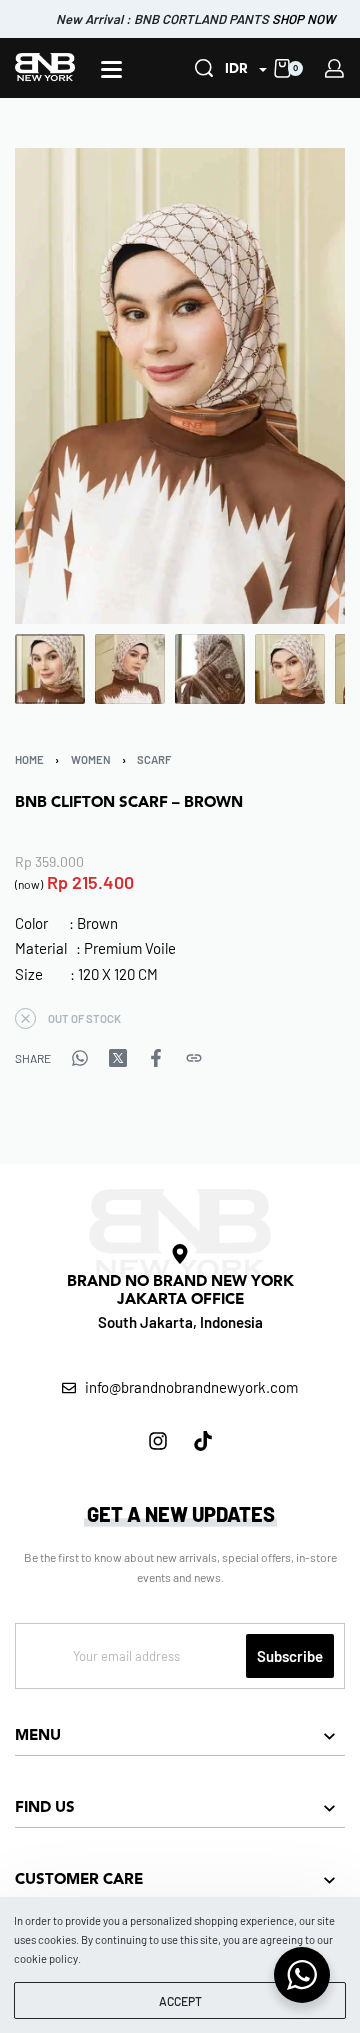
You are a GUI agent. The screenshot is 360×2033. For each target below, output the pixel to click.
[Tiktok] (203, 1441)
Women (91, 759)
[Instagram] (158, 1441)
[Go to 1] (50, 669)
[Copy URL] (194, 1058)
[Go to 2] (130, 669)
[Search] (204, 68)
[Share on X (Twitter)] (118, 1058)
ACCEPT (180, 2001)
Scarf (154, 759)
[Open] (111, 69)
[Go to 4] (290, 669)
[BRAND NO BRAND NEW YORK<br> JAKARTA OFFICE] (180, 1254)
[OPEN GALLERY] (180, 386)
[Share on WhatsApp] (80, 1058)
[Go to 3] (210, 669)
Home (29, 759)
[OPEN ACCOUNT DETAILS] (334, 68)
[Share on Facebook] (156, 1058)
